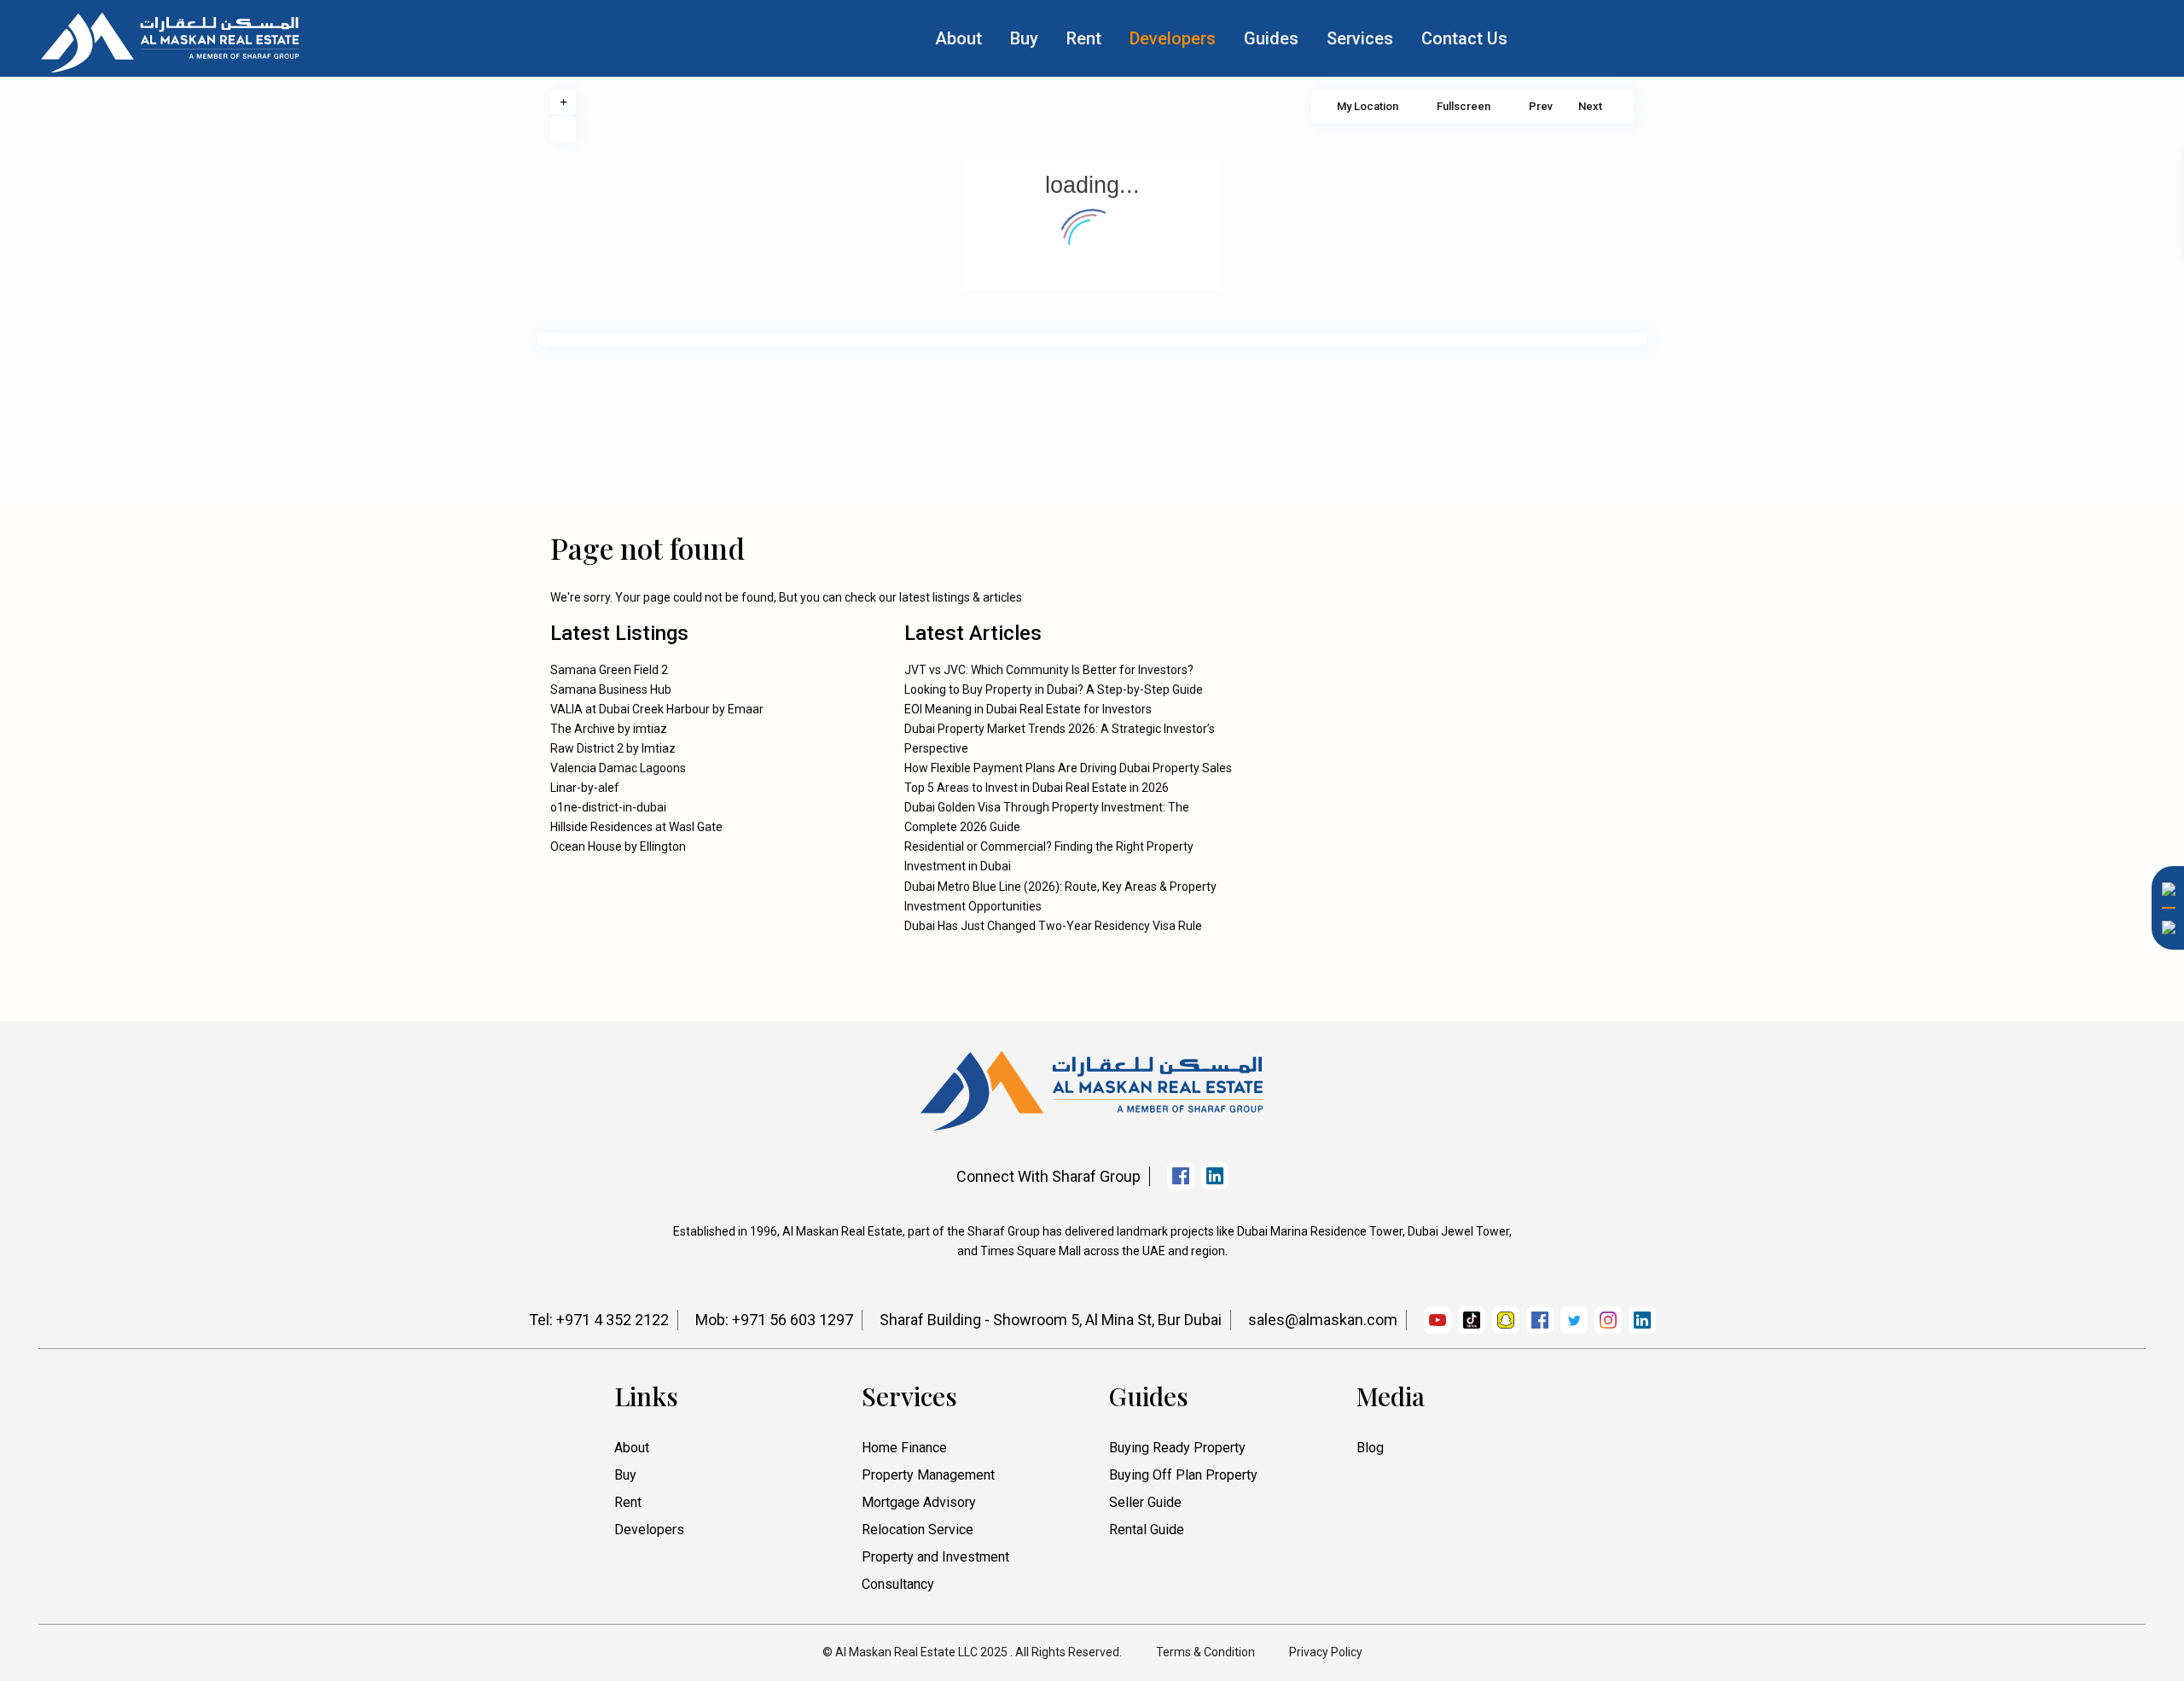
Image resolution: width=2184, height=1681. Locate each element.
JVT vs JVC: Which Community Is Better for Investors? (1049, 670)
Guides (1271, 38)
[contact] (2163, 1134)
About (958, 38)
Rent (1084, 38)
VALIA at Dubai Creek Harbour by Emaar (657, 709)
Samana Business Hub (611, 689)
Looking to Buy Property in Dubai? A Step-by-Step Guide (1054, 689)
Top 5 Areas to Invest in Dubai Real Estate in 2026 (1037, 788)
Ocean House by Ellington (618, 846)
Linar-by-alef (585, 788)
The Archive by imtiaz (609, 729)
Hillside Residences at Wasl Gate (636, 827)
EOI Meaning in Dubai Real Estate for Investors (1028, 709)
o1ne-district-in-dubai (608, 807)
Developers (1173, 38)
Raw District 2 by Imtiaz (613, 748)
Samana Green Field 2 (609, 670)
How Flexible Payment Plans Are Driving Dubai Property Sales (1068, 768)
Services (1360, 38)
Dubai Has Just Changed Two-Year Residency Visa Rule (1053, 926)
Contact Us (1464, 38)
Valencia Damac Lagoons (618, 768)
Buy (1024, 38)
